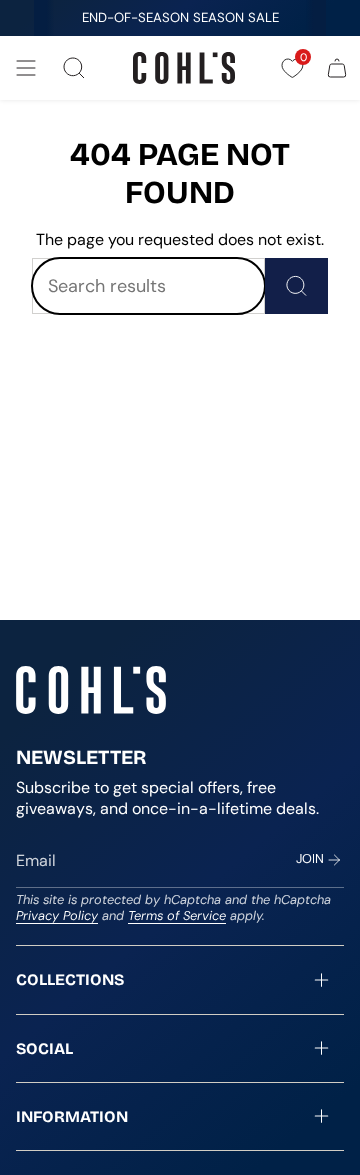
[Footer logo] (91, 690)
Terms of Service (177, 915)
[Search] (296, 286)
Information (72, 1116)
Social (44, 1048)
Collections (70, 979)
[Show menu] (26, 68)
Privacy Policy (57, 915)
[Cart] (337, 68)
